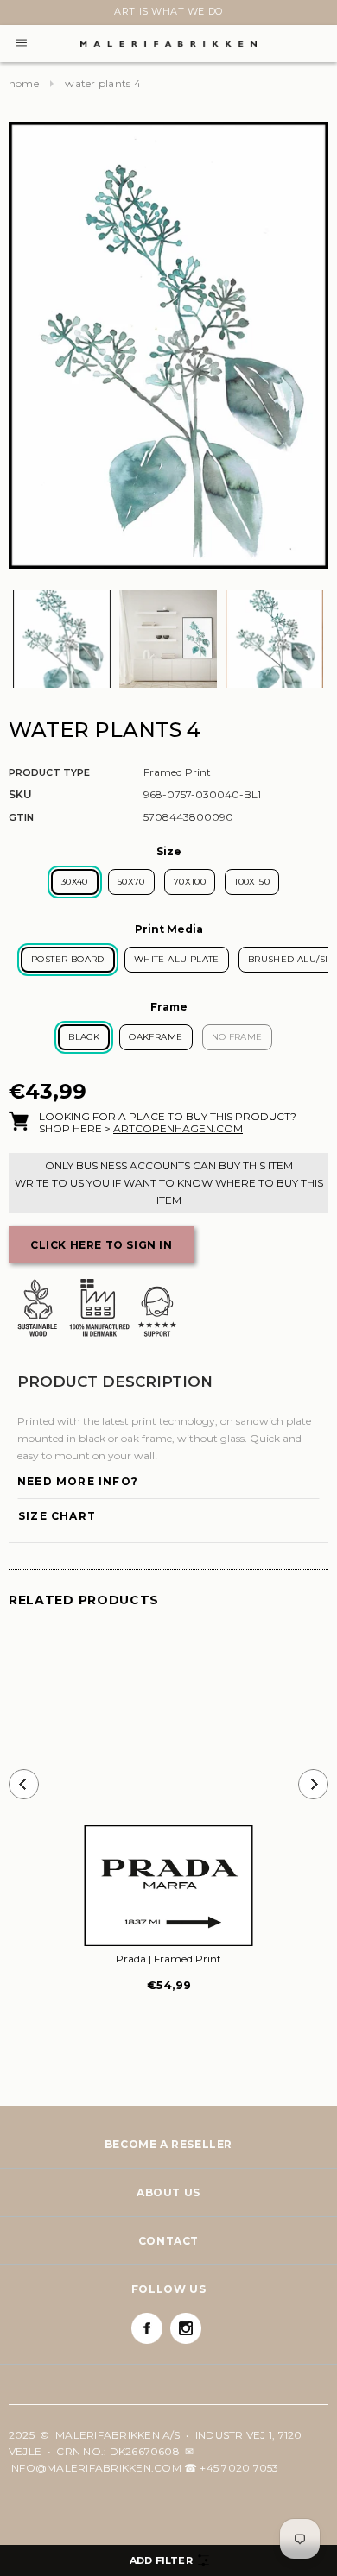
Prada (168, 1959)
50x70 (131, 882)
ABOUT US (168, 2192)
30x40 (75, 882)
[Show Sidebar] (168, 2560)
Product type (49, 772)
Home (24, 83)
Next (19, 15)
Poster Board (68, 959)
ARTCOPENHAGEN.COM (178, 1128)
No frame (237, 1037)
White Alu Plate (177, 959)
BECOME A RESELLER (168, 2144)
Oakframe (156, 1037)
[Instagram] (186, 2328)
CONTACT (168, 2241)
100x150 (252, 882)
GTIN (21, 817)
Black (84, 1037)
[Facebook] (147, 2328)
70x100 (190, 882)
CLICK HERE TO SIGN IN (102, 1245)
